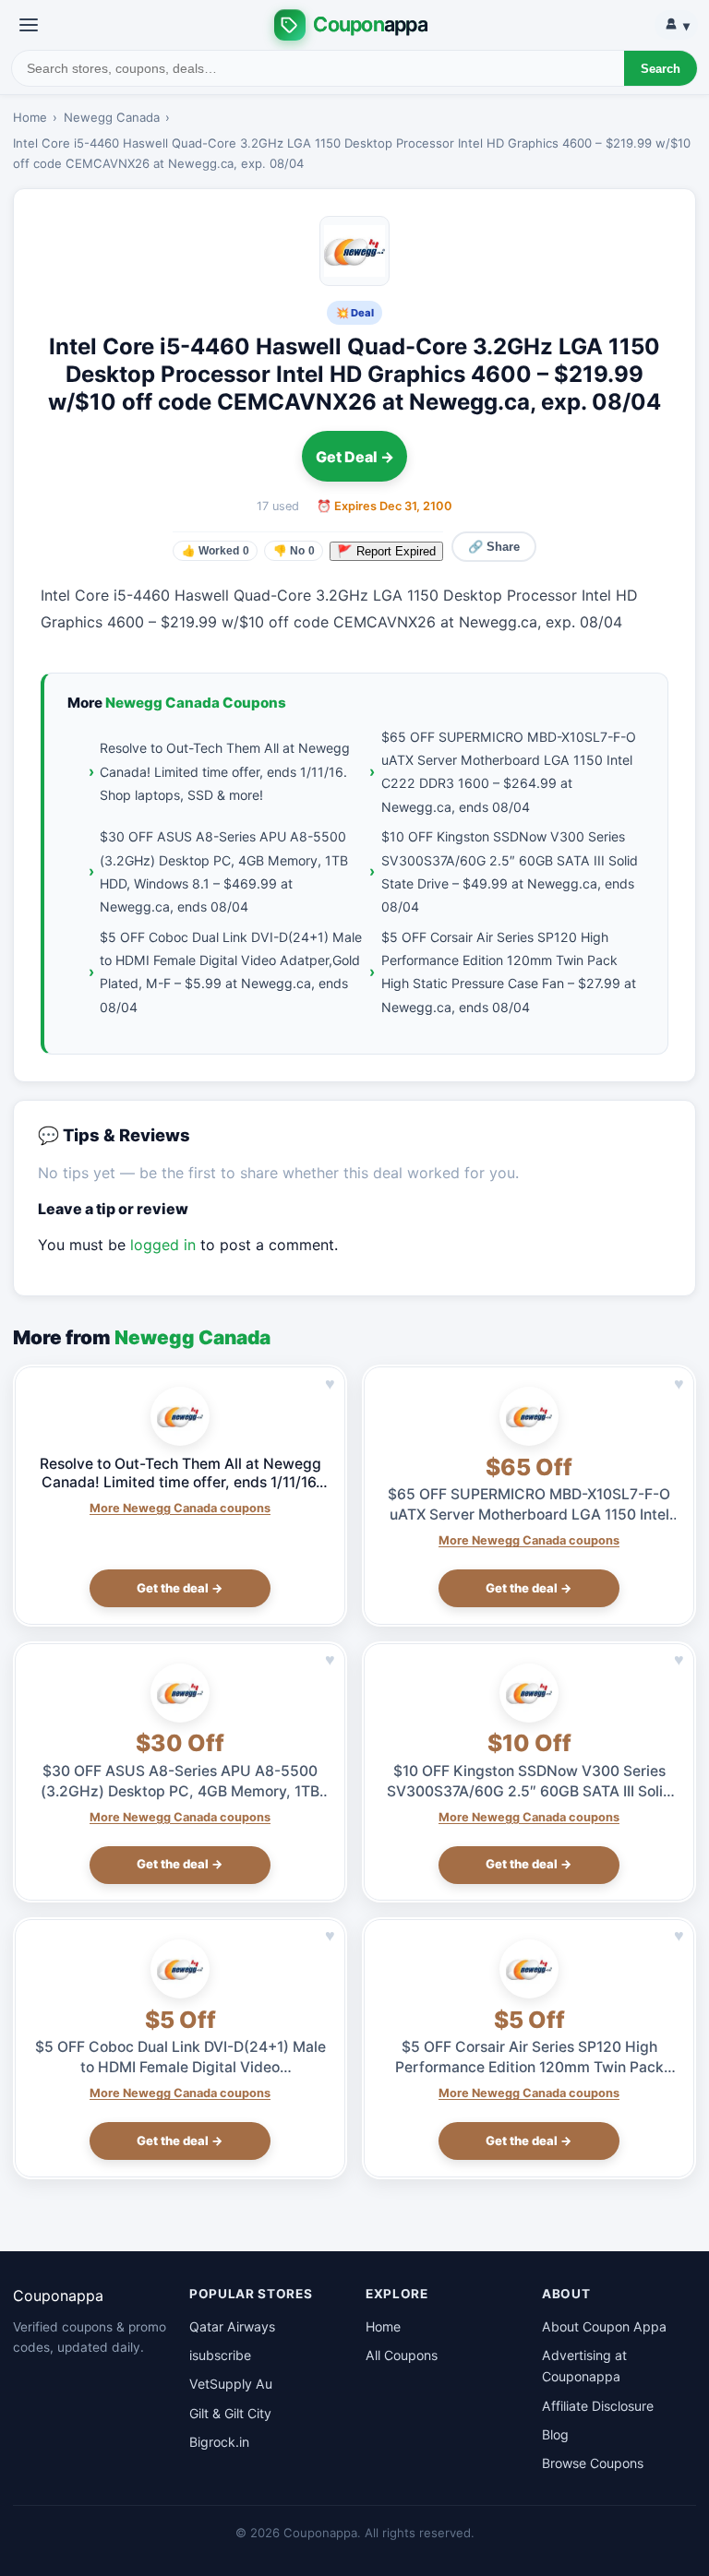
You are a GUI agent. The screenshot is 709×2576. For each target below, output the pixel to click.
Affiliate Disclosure (598, 2406)
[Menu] (29, 25)
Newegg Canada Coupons (196, 703)
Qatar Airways (232, 2326)
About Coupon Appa (604, 2326)
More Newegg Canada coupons (180, 1508)
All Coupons (402, 2355)
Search (661, 69)
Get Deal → (355, 457)
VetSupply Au (231, 2384)
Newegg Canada (112, 117)
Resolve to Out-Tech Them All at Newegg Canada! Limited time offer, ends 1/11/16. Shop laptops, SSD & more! (225, 771)
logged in (163, 1245)
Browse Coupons (593, 2463)
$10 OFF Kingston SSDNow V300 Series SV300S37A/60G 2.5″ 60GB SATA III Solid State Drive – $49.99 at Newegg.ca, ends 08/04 (510, 871)
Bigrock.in (219, 2442)
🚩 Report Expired (386, 551)
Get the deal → (180, 1588)
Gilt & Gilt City (230, 2413)
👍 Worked (216, 551)
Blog (555, 2434)
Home (30, 117)
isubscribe (220, 2355)
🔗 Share (494, 547)
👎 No (294, 551)
